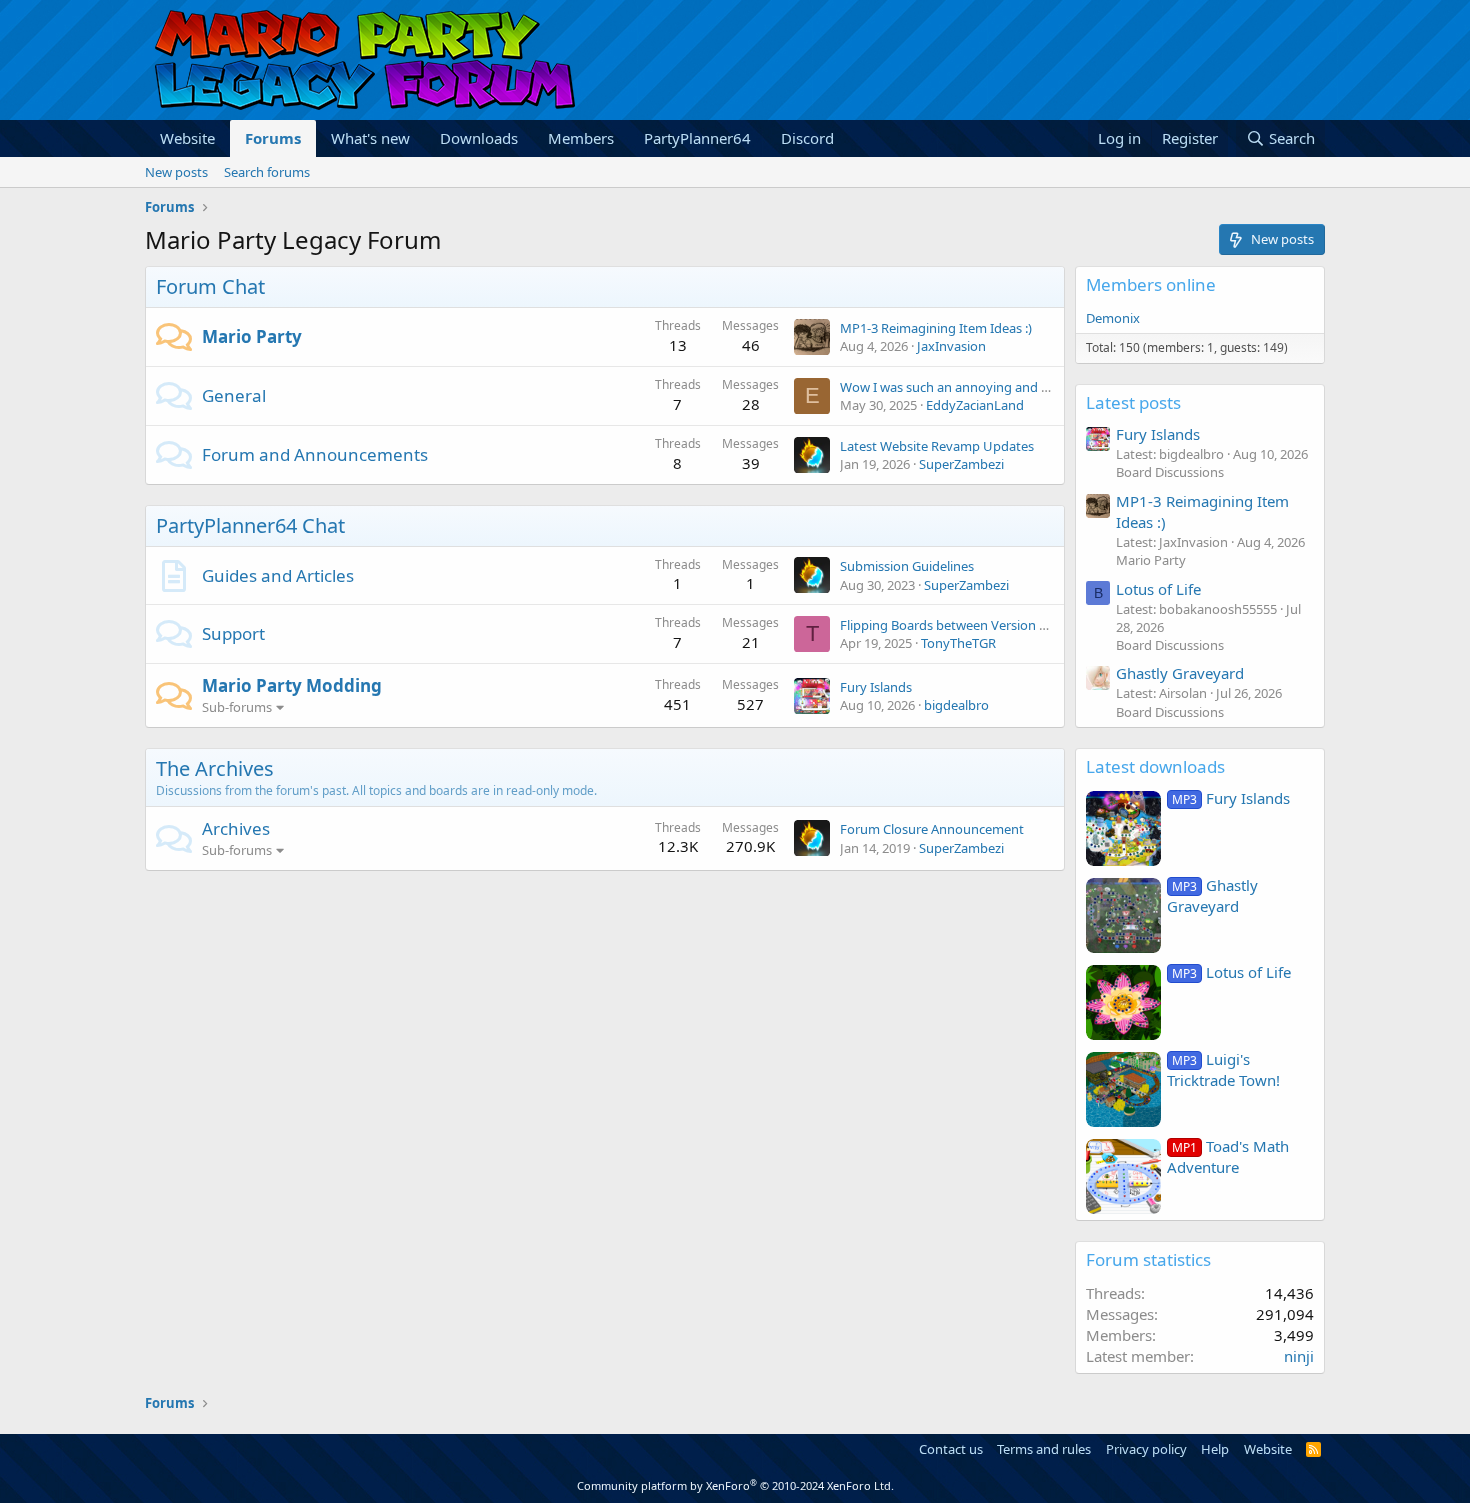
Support (233, 633)
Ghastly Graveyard (1180, 673)
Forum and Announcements (315, 454)
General (234, 395)
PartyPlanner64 (697, 138)
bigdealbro (956, 705)
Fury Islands (876, 687)
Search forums (267, 172)
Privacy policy (1146, 1449)
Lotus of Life (1158, 589)
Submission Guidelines (907, 566)
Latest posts (1133, 402)
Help (1215, 1449)
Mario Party (252, 336)
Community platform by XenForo (735, 1485)
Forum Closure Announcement (932, 829)
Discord (807, 138)
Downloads (479, 138)
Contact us (951, 1449)
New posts (176, 172)
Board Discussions (1170, 472)
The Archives (215, 768)
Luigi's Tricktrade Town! (1223, 1069)
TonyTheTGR (958, 643)
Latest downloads (1155, 766)
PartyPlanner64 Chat (250, 525)
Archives (236, 828)
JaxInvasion (951, 346)
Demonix (1113, 318)
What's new (370, 138)
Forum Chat (210, 286)
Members (581, 138)
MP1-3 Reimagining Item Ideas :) (936, 328)
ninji (1299, 1356)
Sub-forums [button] (237, 707)
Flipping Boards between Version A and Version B (986, 625)
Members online (1151, 284)
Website (187, 138)
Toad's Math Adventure (1228, 1156)
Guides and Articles (278, 575)
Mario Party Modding (292, 685)
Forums (273, 138)
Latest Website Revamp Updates (937, 446)
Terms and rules (1044, 1449)
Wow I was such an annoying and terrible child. (979, 387)
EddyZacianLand (975, 405)
